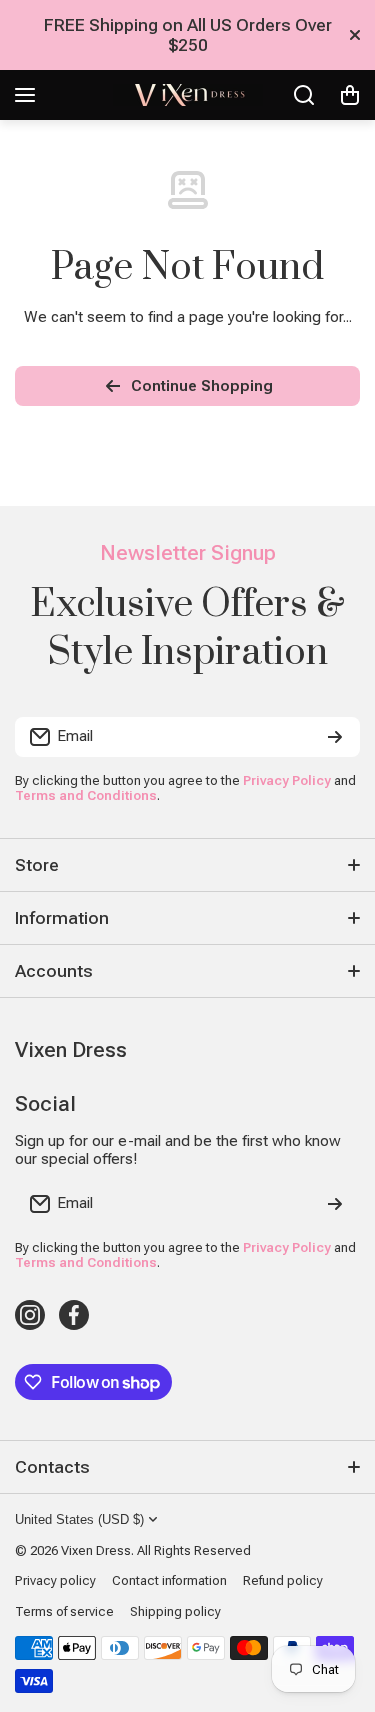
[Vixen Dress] (188, 95)
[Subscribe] (335, 737)
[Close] (355, 35)
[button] (350, 95)
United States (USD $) (79, 1519)
